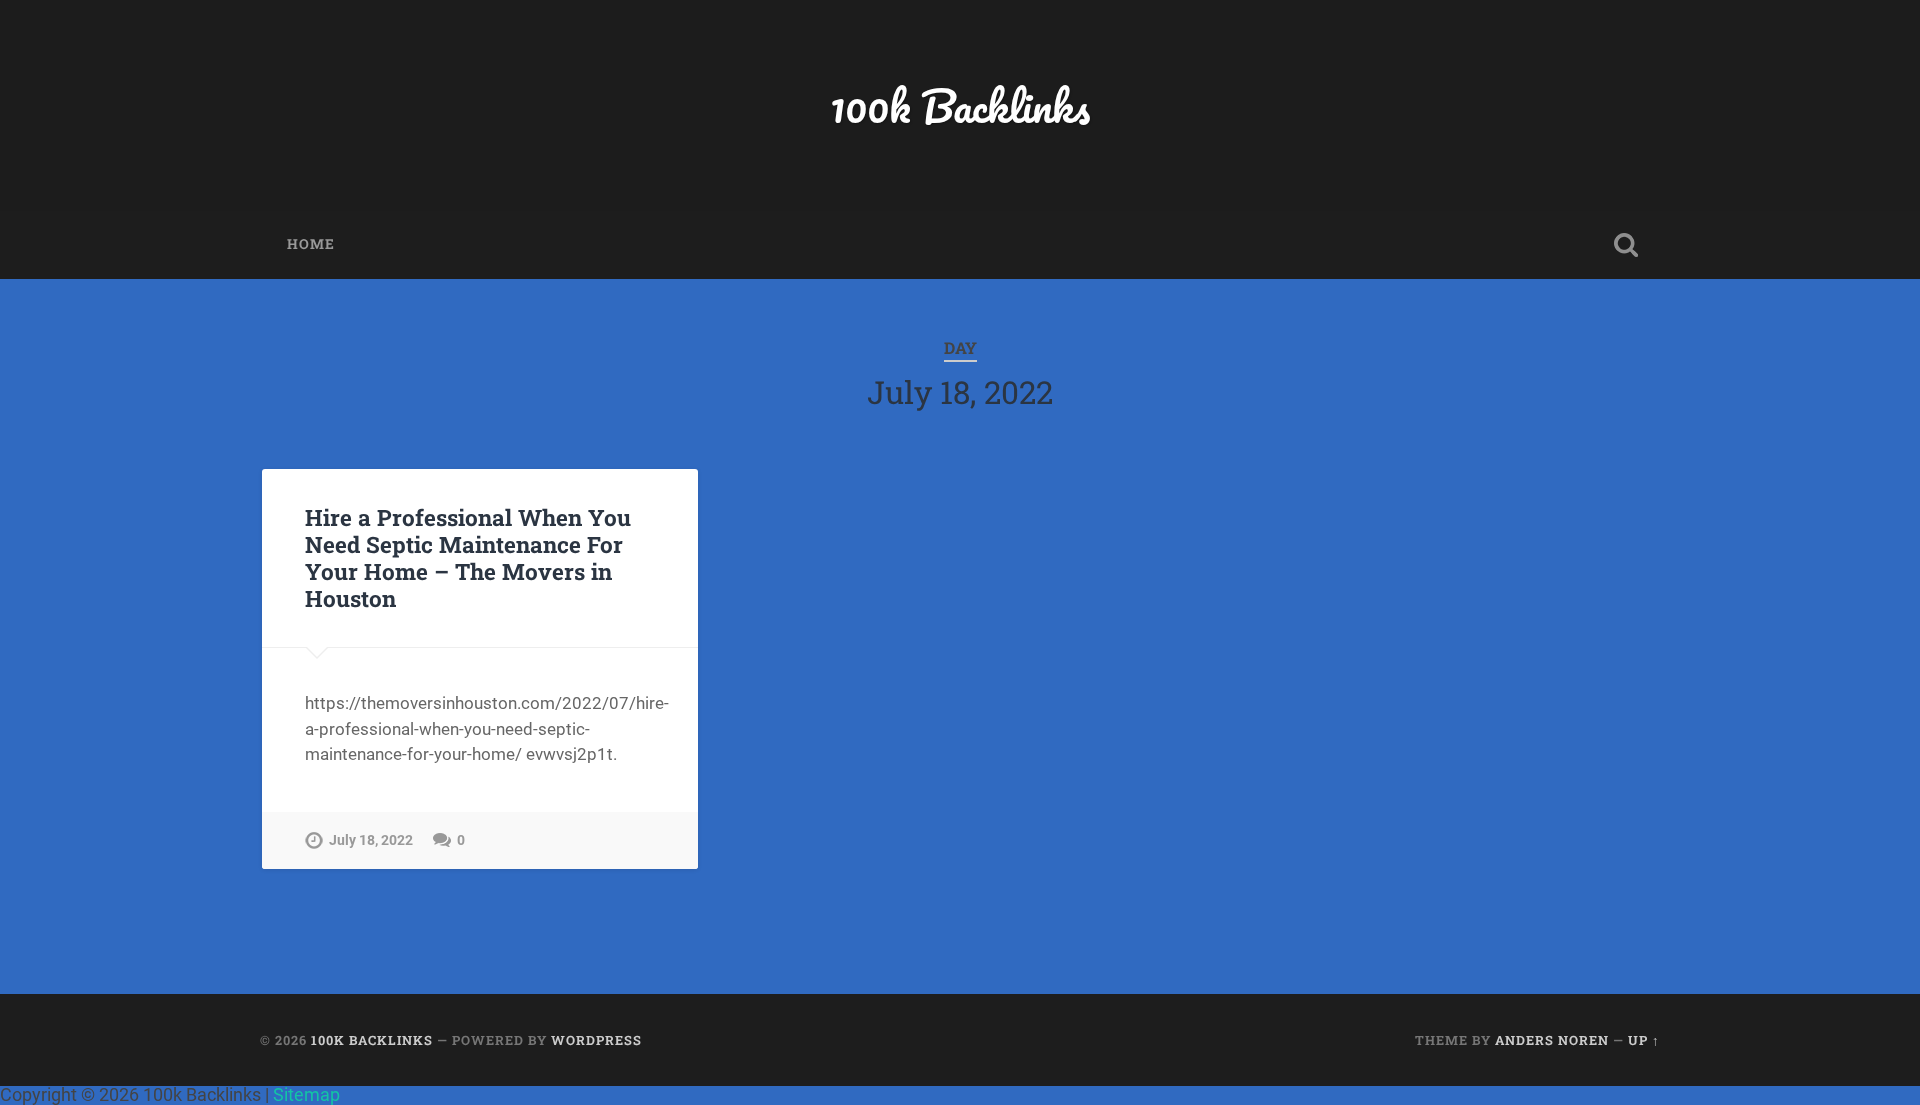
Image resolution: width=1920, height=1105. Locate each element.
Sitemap (306, 1094)
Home (311, 244)
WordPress (596, 1040)
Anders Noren (1552, 1040)
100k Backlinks (960, 105)
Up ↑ (1644, 1040)
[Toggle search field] (1626, 245)
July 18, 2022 (371, 840)
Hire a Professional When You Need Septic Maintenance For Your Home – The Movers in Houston (468, 557)
